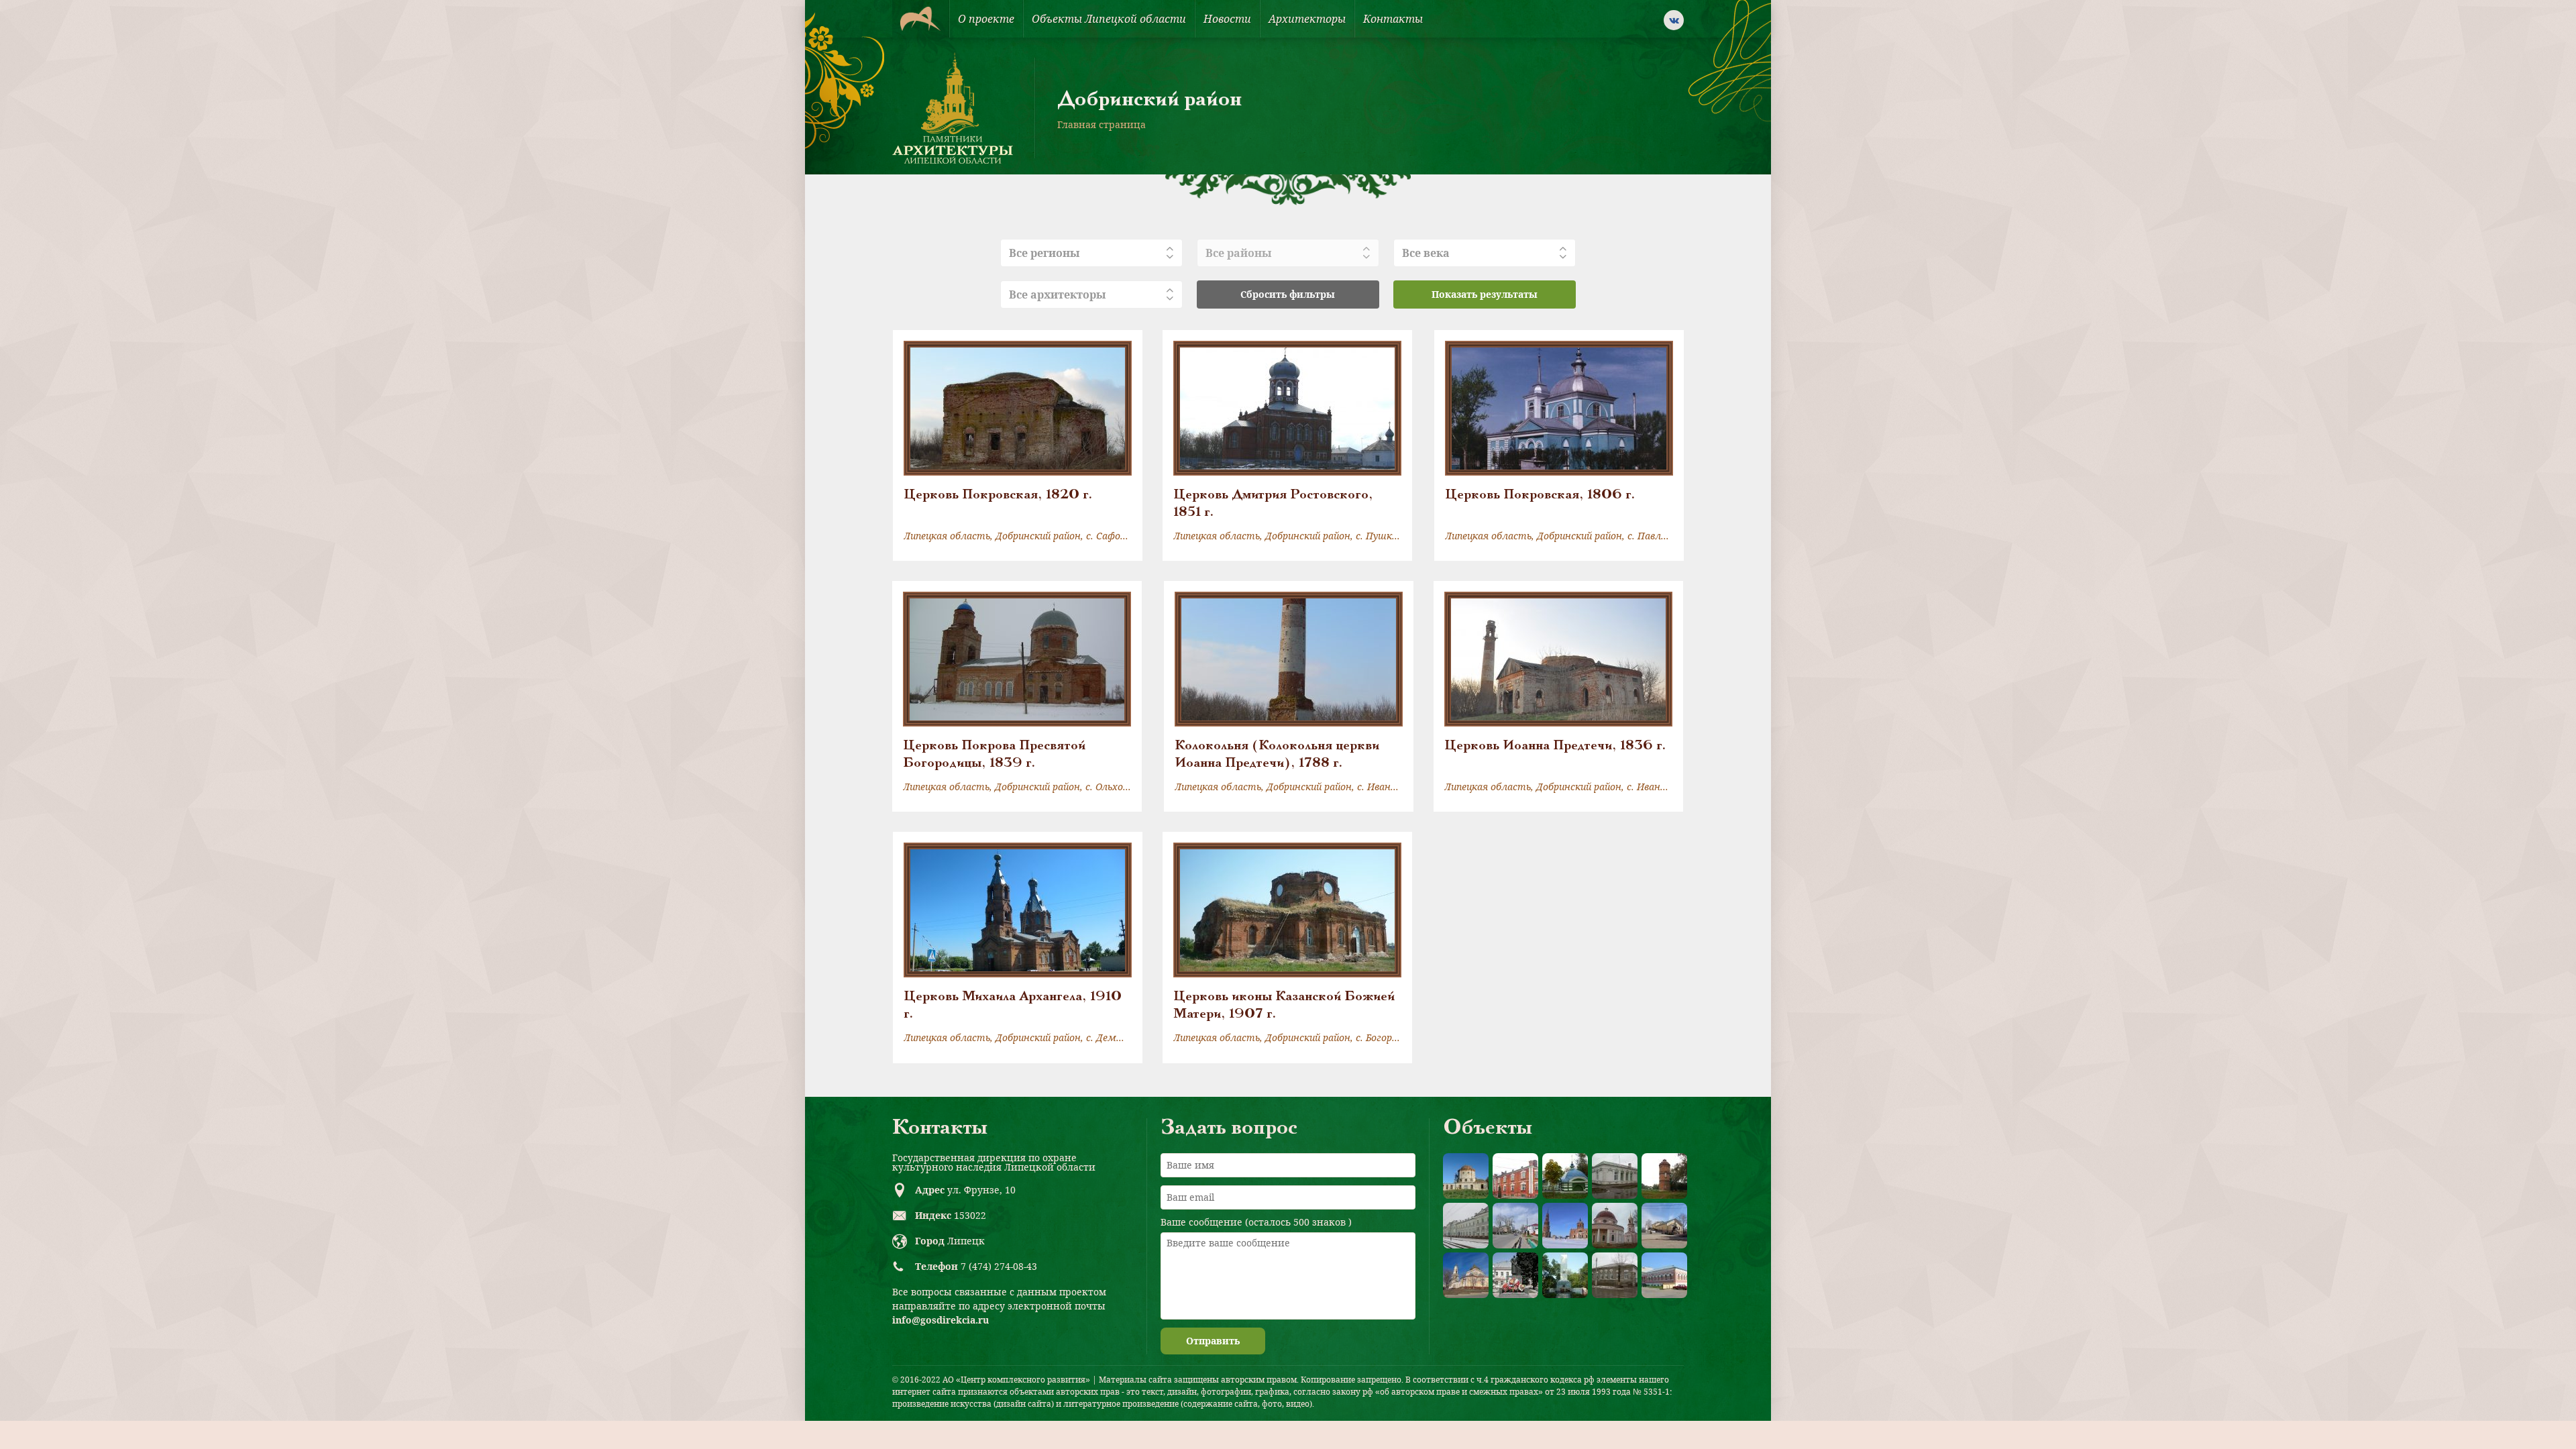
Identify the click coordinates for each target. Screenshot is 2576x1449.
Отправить (1213, 1341)
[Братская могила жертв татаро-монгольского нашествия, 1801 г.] (1565, 1176)
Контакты (1393, 19)
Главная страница (1102, 124)
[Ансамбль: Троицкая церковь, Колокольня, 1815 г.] (1565, 1226)
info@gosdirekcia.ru (941, 1320)
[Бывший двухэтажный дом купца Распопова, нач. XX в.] (1664, 1275)
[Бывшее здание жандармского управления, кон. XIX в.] (1615, 1176)
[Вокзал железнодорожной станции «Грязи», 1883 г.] (1466, 1226)
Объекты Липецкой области (1109, 19)
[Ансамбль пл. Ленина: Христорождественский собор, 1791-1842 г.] (1466, 1275)
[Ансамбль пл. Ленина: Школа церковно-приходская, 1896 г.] (1664, 1226)
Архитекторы (1307, 19)
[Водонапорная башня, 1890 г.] (1664, 1176)
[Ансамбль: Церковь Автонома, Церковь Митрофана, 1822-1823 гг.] (1615, 1226)
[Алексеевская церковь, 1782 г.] (1466, 1176)
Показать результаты (1485, 294)
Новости (1227, 19)
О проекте (986, 19)
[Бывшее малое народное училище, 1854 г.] (1615, 1275)
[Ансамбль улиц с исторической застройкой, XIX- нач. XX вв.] (1515, 1226)
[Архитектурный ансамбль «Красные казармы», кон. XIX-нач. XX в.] (1515, 1176)
